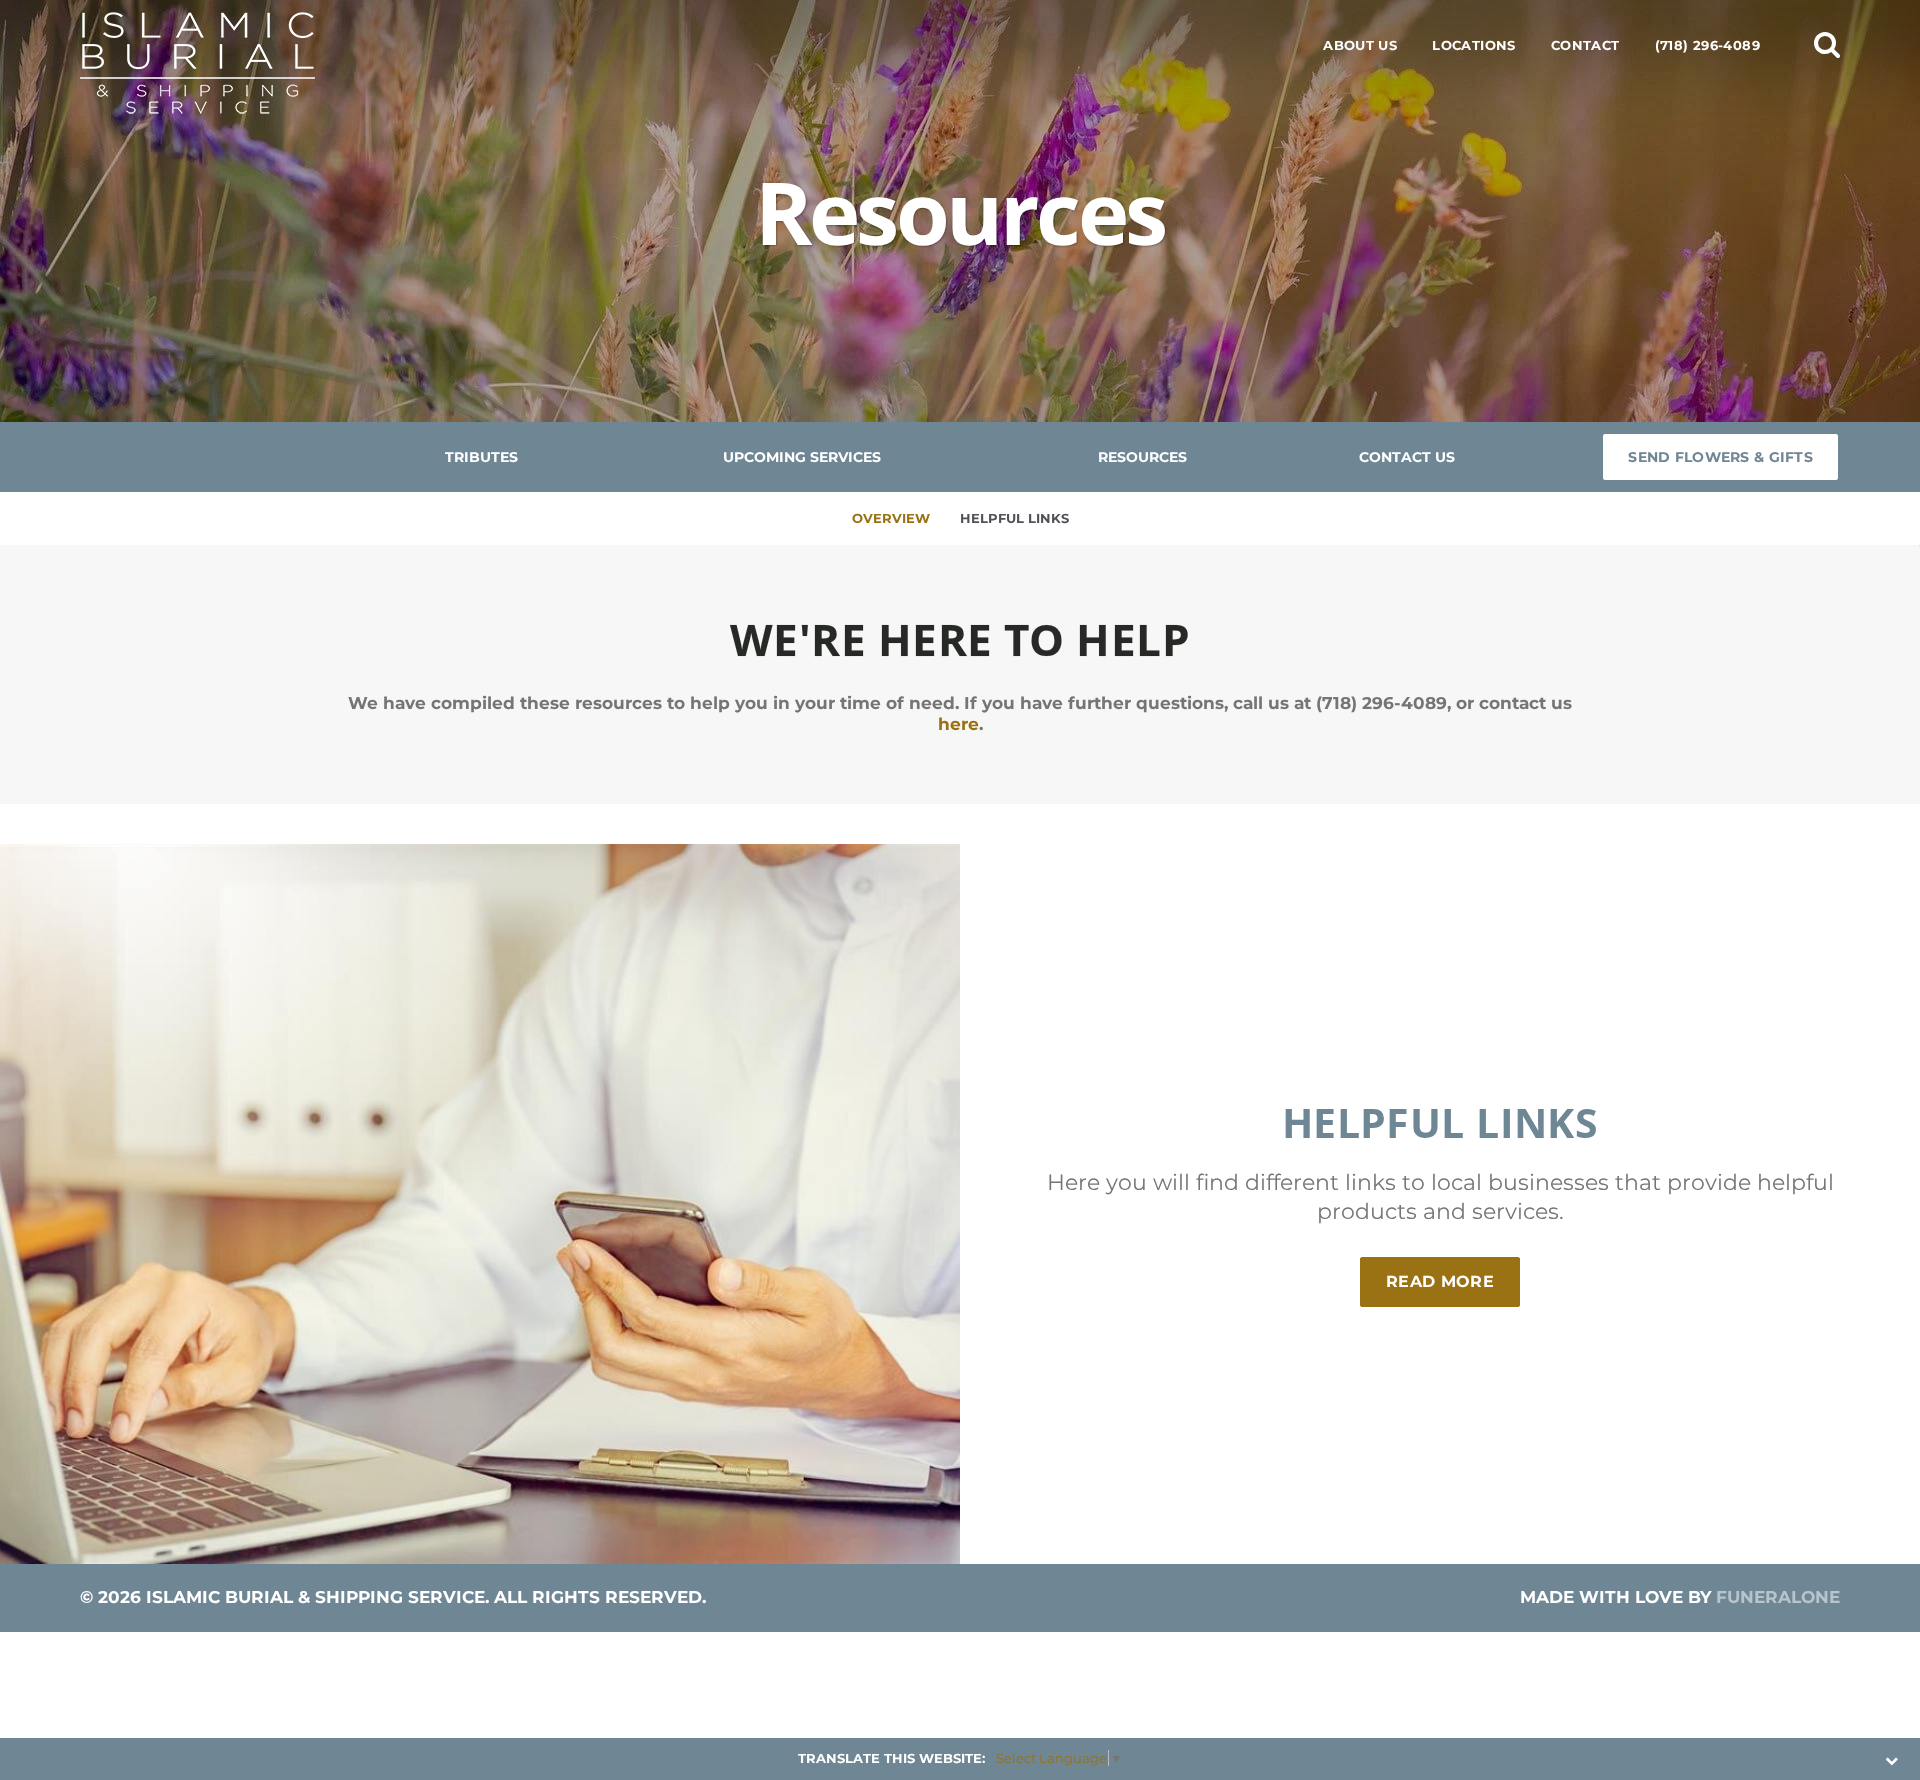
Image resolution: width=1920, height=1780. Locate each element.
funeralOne (1778, 1597)
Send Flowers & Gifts (1720, 457)
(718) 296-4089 (1707, 45)
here (958, 724)
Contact (1585, 45)
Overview (891, 518)
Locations (1474, 45)
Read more (1453, 1281)
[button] (1827, 44)
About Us (1360, 45)
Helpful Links (1014, 518)
